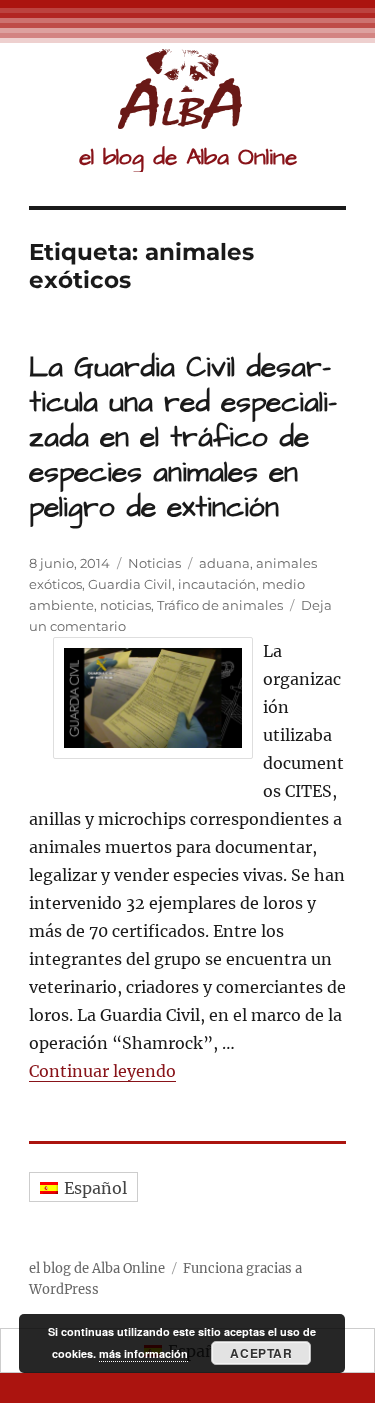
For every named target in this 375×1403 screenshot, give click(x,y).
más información (143, 1353)
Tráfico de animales (220, 605)
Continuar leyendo (102, 1071)
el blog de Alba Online (188, 157)
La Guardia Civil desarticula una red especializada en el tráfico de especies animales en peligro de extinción (183, 437)
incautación (217, 584)
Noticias (154, 563)
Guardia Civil (130, 584)
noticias (125, 605)
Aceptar (261, 1353)
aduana (224, 563)
